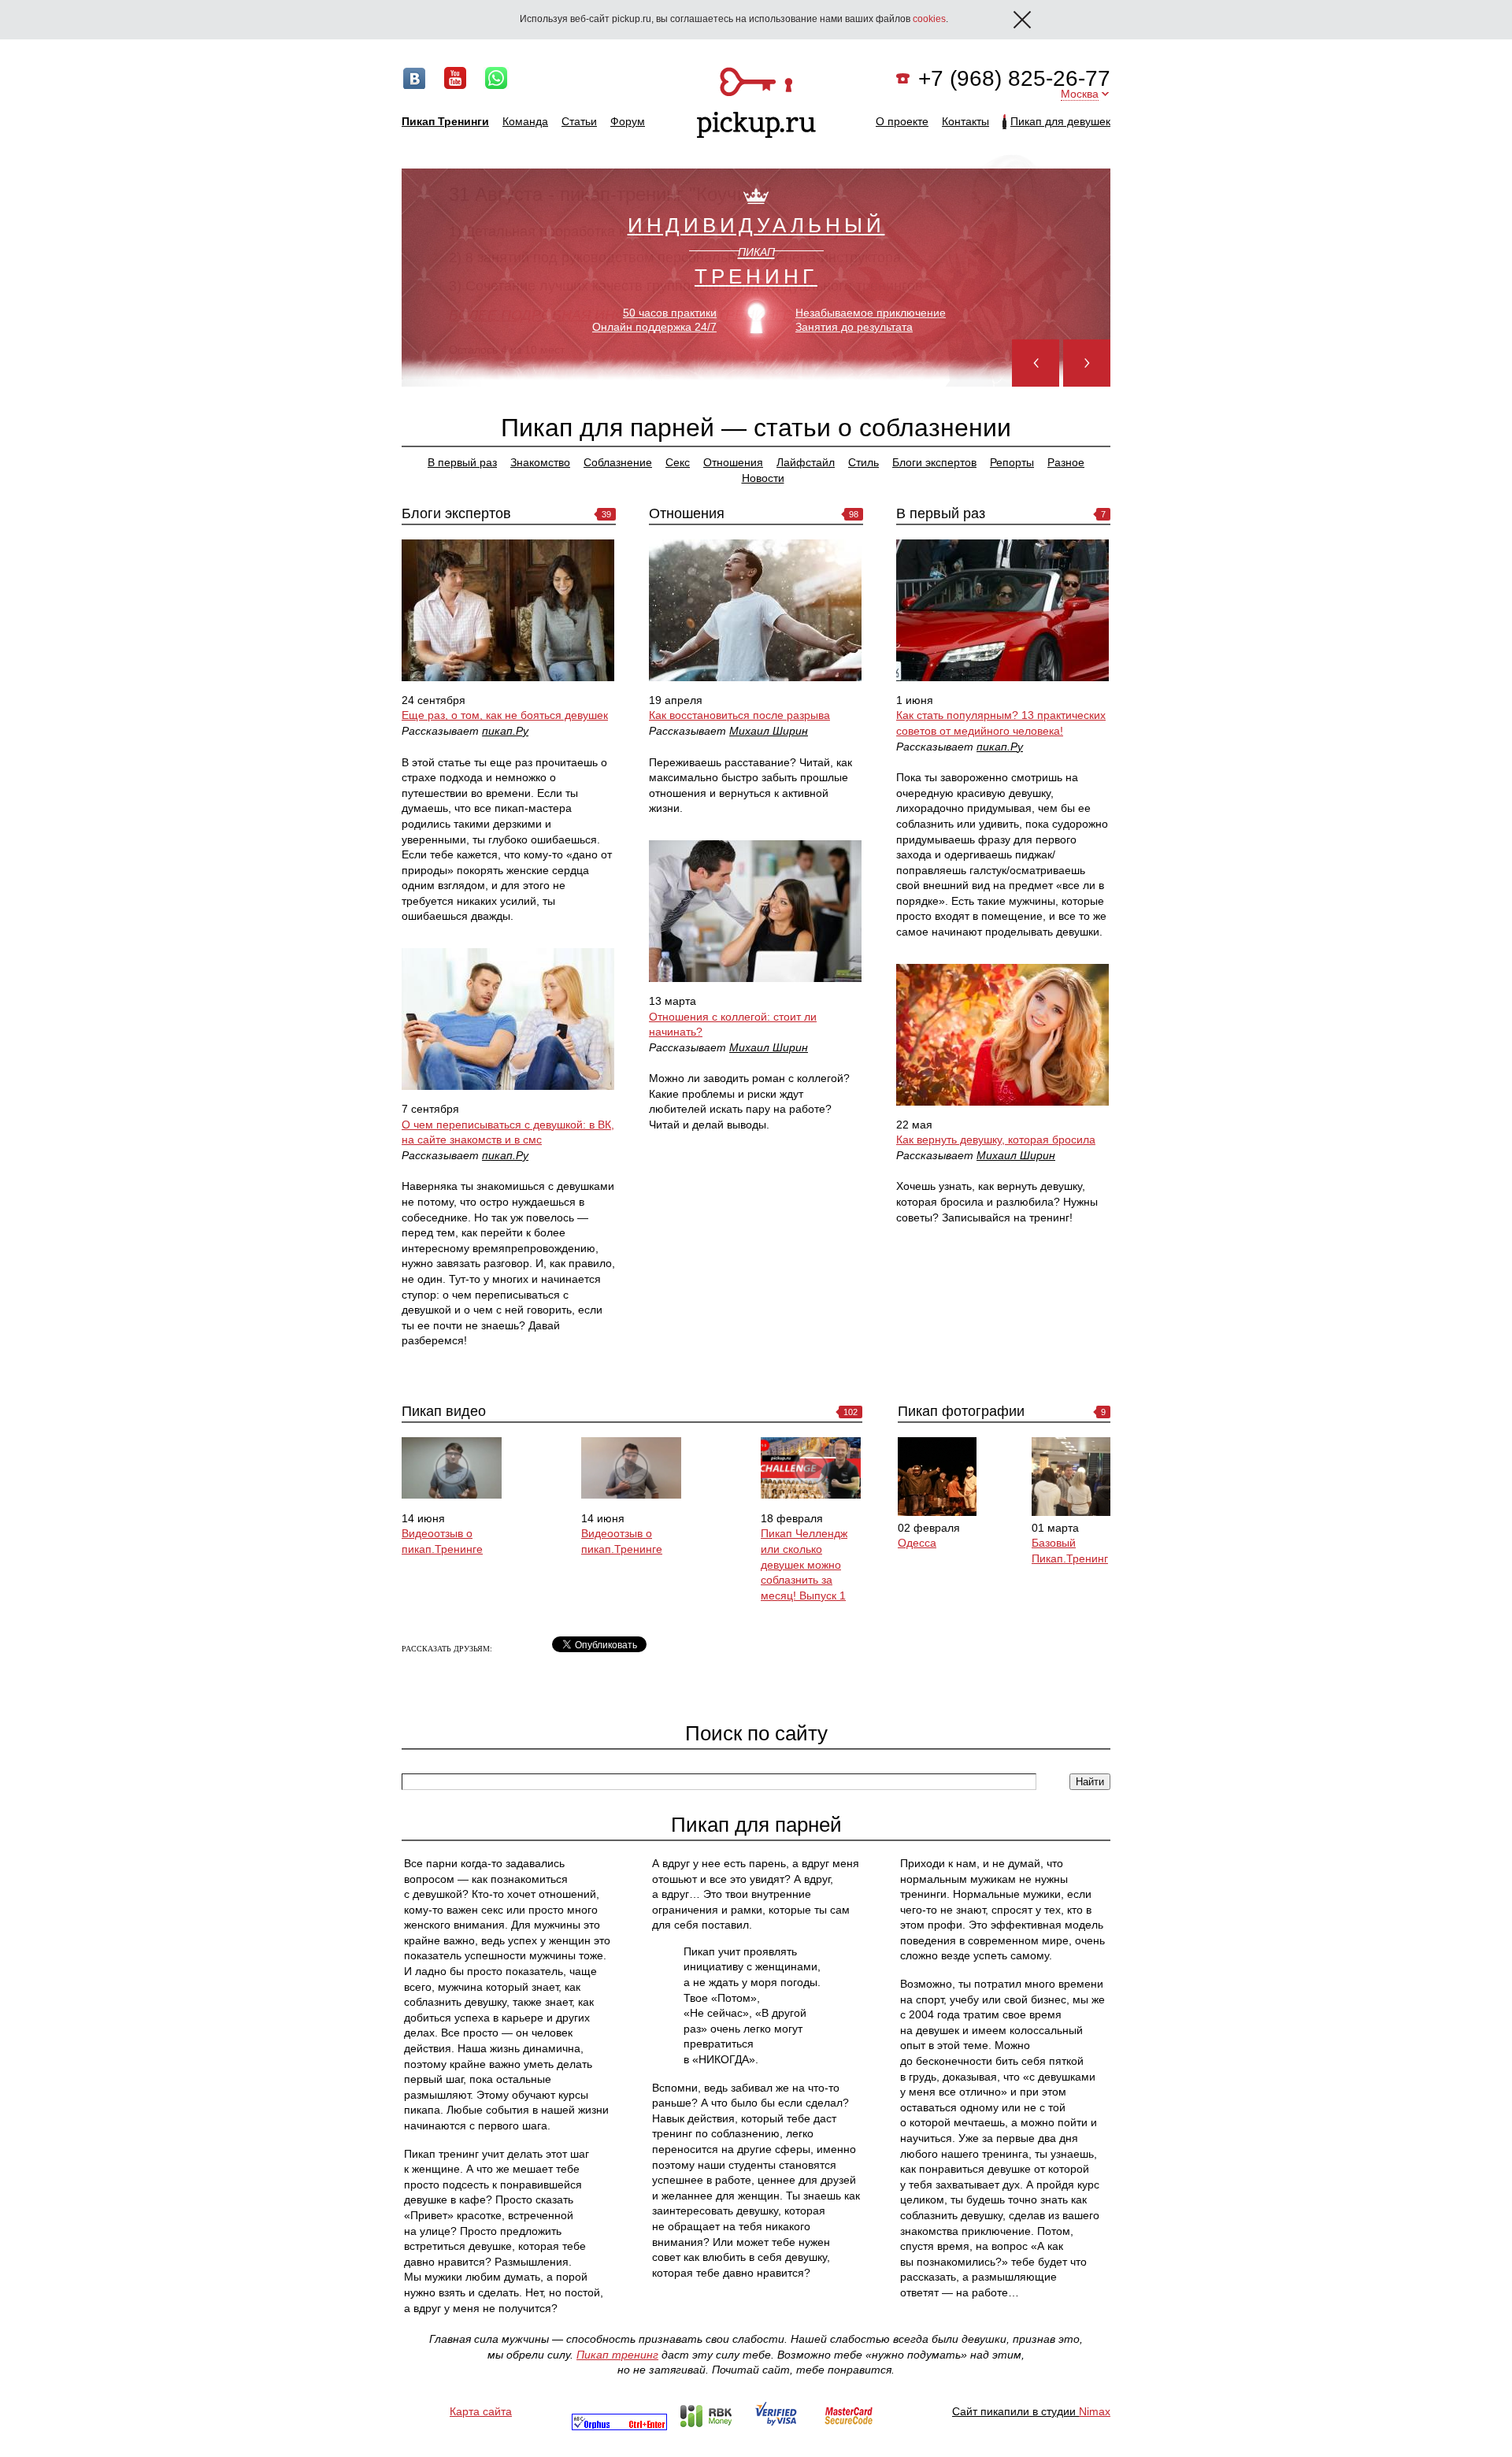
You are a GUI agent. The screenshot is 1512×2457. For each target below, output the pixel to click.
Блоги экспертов (934, 462)
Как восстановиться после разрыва (739, 715)
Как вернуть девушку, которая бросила (996, 1140)
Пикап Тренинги (445, 121)
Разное (1066, 462)
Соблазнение (618, 462)
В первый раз (462, 462)
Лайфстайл (806, 462)
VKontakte (414, 78)
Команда (525, 121)
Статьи (579, 121)
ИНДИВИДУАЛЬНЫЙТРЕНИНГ (756, 250)
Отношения (733, 462)
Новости (763, 478)
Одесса (917, 1543)
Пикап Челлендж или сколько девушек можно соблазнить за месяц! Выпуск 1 (804, 1564)
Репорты (1012, 462)
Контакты (965, 121)
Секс (678, 462)
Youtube (455, 78)
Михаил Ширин (769, 731)
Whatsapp (496, 78)
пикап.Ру (505, 731)
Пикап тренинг (617, 2355)
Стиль (863, 462)
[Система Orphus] (619, 2426)
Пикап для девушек (1060, 121)
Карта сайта (481, 2411)
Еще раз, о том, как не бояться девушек (505, 715)
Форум (628, 121)
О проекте (902, 121)
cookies (929, 19)
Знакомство (540, 462)
